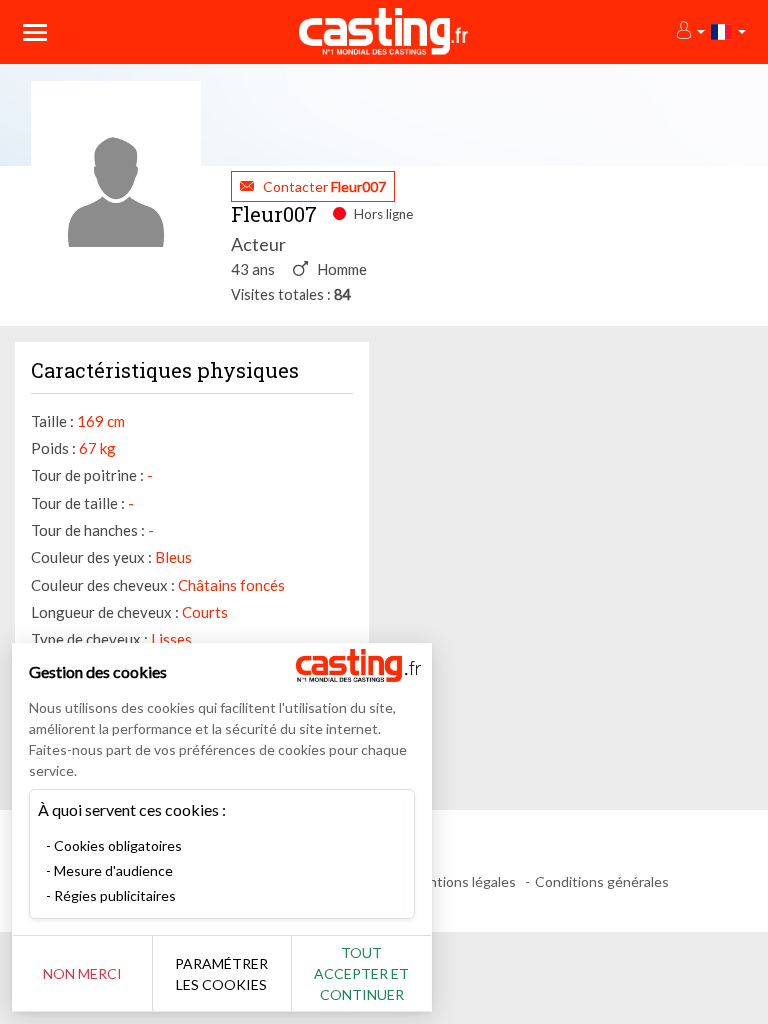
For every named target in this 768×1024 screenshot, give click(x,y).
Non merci (82, 973)
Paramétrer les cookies (221, 974)
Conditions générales (602, 881)
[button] (689, 31)
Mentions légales (462, 881)
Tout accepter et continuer (361, 973)
